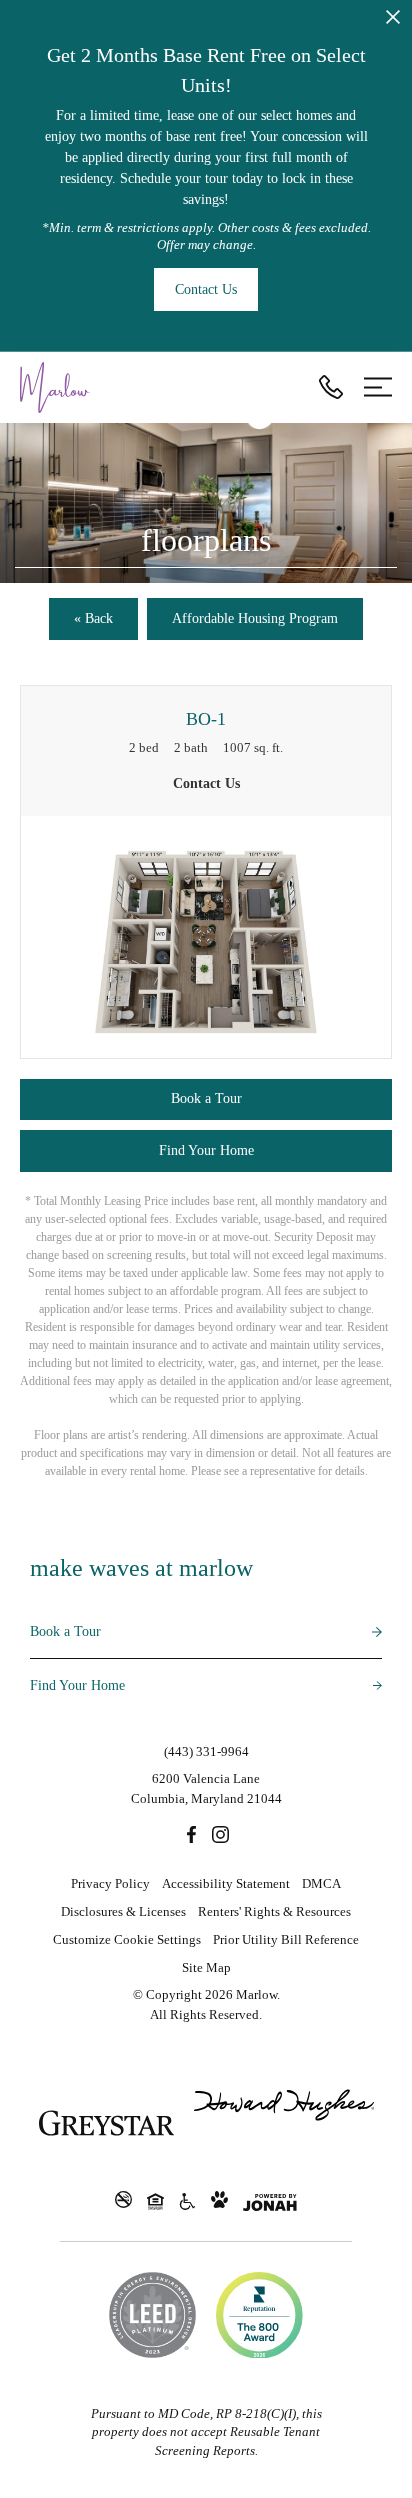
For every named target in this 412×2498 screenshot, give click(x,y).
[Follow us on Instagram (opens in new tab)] (220, 1834)
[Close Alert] (393, 20)
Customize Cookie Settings (127, 1939)
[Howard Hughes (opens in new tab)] (284, 2123)
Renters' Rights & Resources (274, 1911)
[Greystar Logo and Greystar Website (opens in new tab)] (106, 2123)
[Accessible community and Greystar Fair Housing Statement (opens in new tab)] (187, 2201)
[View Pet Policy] (219, 2201)
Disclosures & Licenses (123, 1911)
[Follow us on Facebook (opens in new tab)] (191, 1834)
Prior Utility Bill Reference (286, 1939)
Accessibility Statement (226, 1883)
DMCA (321, 1883)
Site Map (206, 1967)
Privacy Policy (110, 1883)
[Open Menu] (378, 387)
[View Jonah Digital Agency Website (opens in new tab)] (270, 2202)
